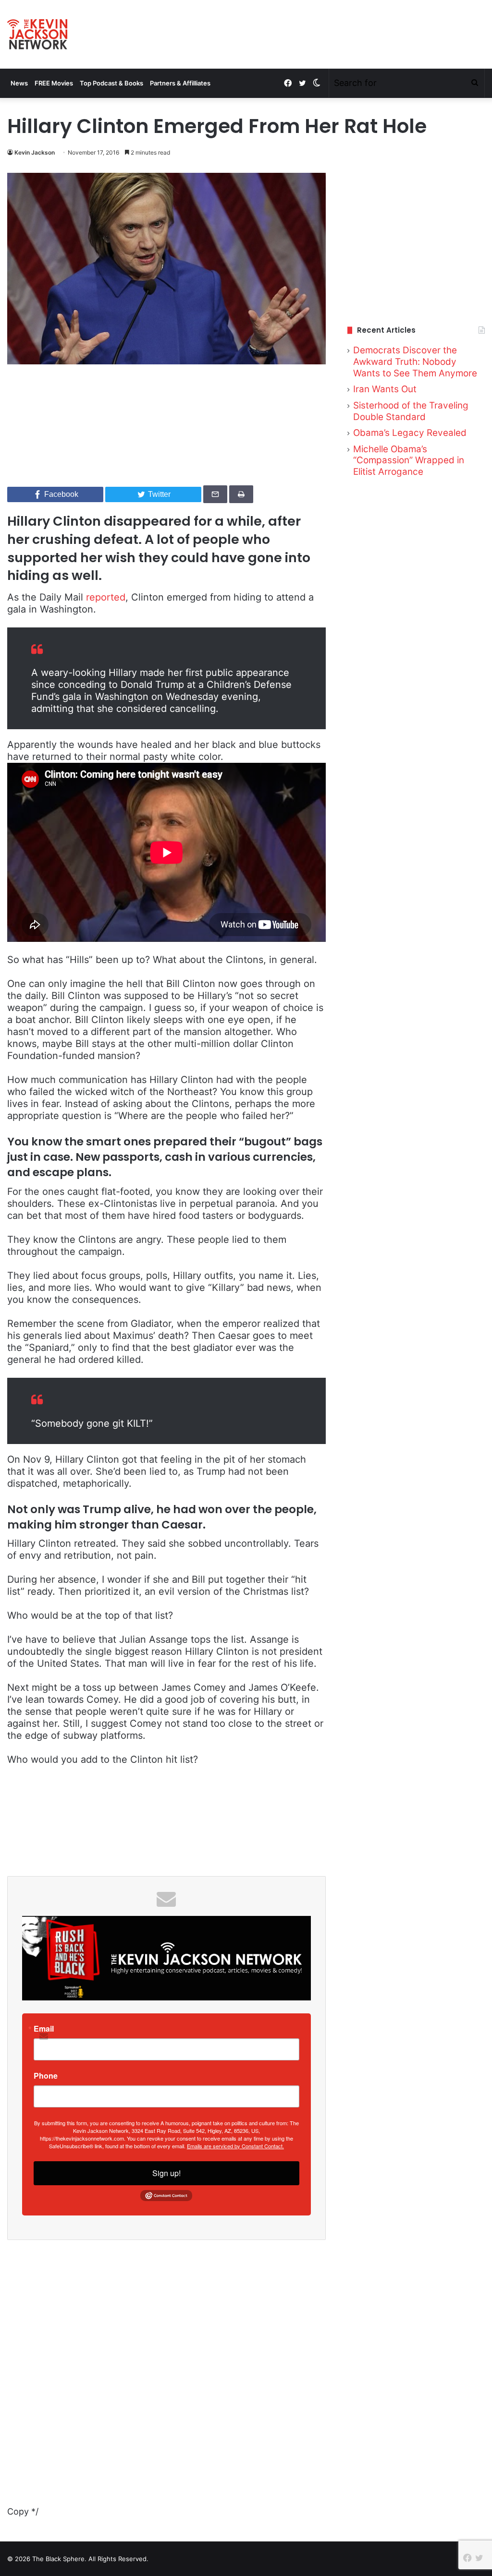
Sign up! (166, 2173)
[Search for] (475, 83)
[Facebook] (288, 83)
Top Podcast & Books (111, 83)
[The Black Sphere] (37, 34)
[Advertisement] (416, 237)
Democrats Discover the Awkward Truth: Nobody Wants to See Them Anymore (415, 361)
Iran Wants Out (385, 389)
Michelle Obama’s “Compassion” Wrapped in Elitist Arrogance (409, 460)
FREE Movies (54, 83)
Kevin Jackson (35, 152)
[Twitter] (302, 83)
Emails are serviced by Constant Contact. (235, 2146)
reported (106, 597)
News (19, 83)
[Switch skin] (317, 83)
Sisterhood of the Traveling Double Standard (411, 411)
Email (44, 2029)
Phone (46, 2076)
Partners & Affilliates (180, 83)
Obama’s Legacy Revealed (410, 433)
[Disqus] (166, 2384)
